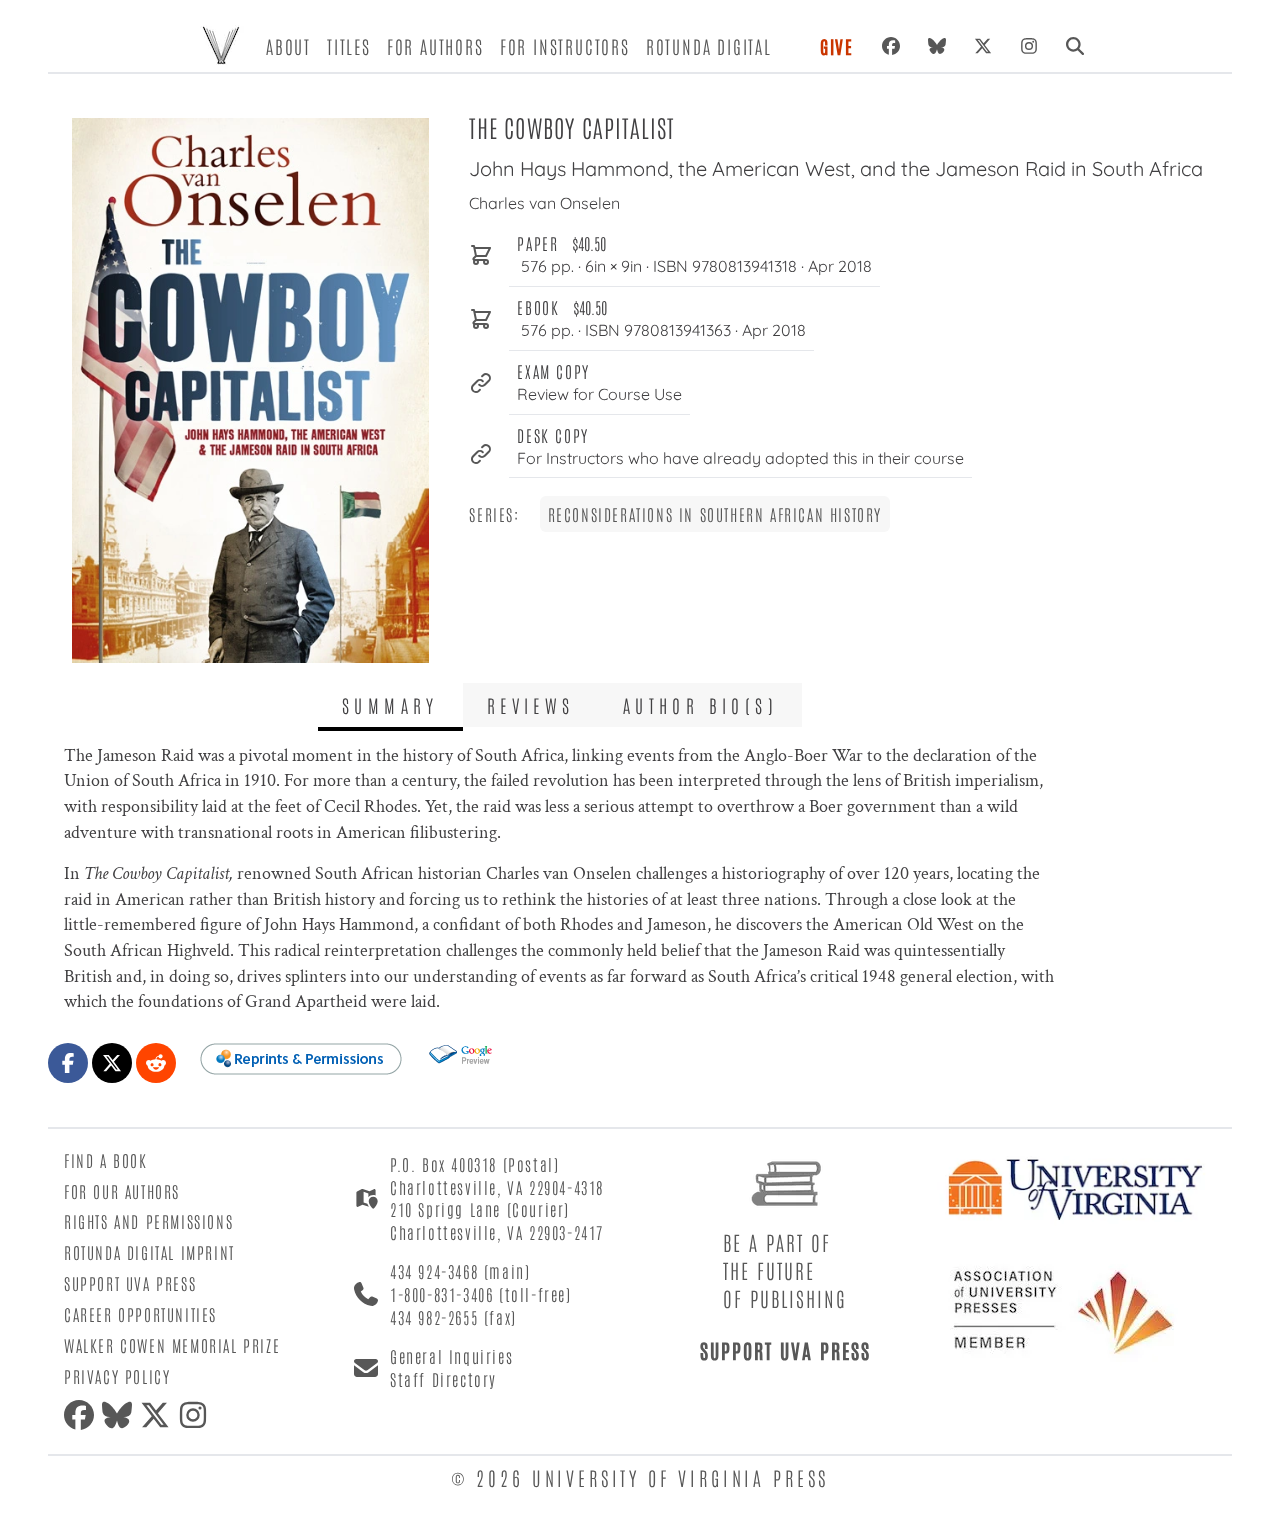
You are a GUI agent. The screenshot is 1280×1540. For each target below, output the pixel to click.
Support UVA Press (130, 1283)
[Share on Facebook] (68, 1063)
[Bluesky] (937, 46)
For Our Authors (122, 1191)
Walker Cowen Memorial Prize (172, 1345)
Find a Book (106, 1160)
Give (837, 46)
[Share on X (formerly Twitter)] (112, 1063)
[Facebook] (891, 46)
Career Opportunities (140, 1314)
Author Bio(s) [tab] (700, 705)
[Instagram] (1029, 46)
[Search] (1075, 46)
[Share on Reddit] (156, 1063)
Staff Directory (443, 1379)
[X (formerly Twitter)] (983, 46)
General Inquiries (451, 1356)
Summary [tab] (390, 705)
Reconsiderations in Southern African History (715, 514)
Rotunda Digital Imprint (149, 1252)
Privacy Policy (117, 1376)
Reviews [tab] (531, 705)
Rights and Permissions (148, 1221)
